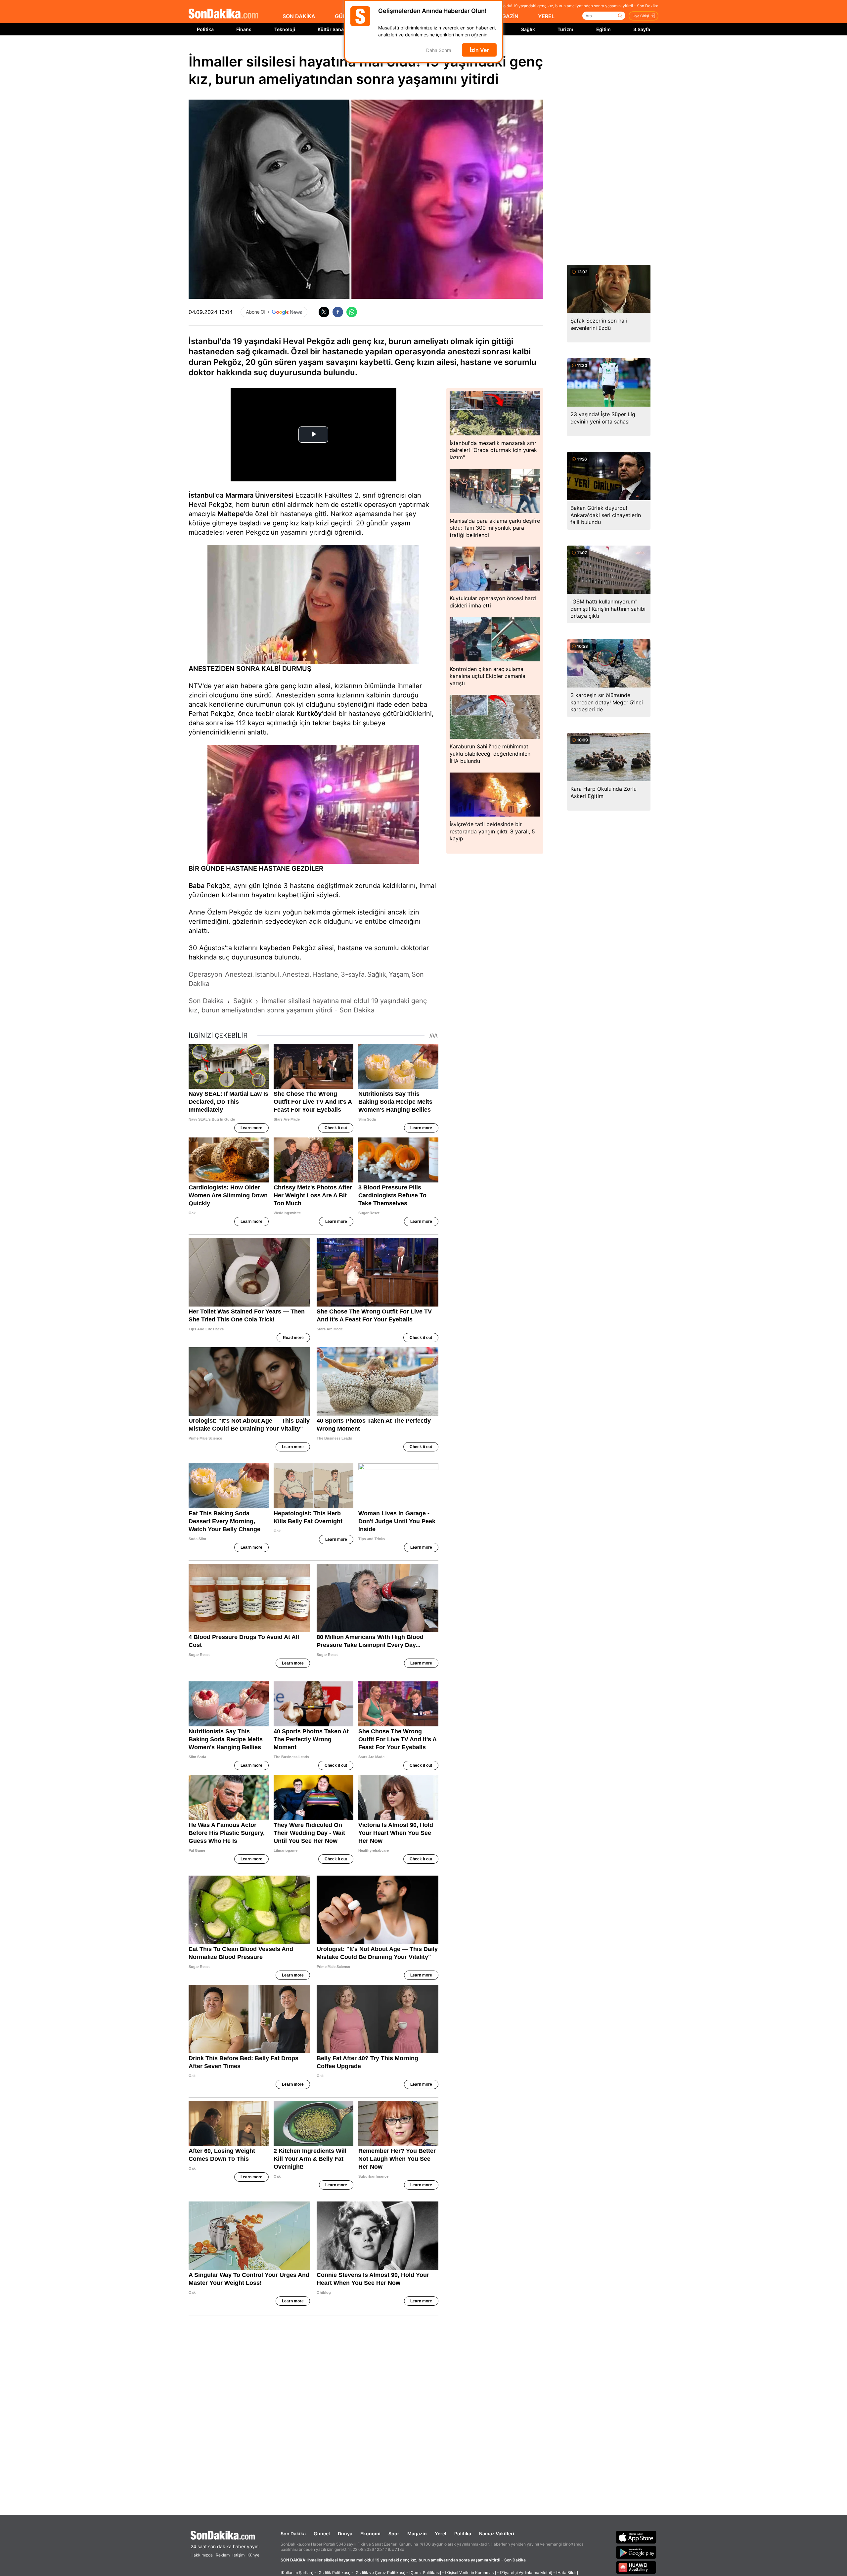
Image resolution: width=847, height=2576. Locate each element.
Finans (244, 29)
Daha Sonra (439, 50)
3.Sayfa (642, 29)
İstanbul (201, 495)
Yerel (441, 2533)
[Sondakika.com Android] (636, 2552)
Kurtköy (309, 714)
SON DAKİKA (299, 16)
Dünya (345, 2533)
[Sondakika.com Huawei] (636, 2567)
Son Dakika (293, 2533)
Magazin (417, 2533)
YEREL (546, 16)
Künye (253, 2555)
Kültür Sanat (332, 29)
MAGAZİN (506, 16)
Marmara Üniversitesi (259, 495)
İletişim (238, 2555)
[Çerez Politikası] (425, 2573)
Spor (394, 2533)
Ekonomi (370, 2533)
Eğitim (603, 29)
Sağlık (528, 29)
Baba (197, 886)
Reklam (223, 2555)
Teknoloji (285, 29)
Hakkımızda (202, 2555)
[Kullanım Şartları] (297, 2573)
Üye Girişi (641, 16)
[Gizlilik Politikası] (334, 2573)
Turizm (565, 29)
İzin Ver (479, 50)
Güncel (322, 2533)
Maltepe (231, 514)
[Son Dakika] (223, 14)
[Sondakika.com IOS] (636, 2537)
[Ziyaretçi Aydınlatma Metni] (526, 2573)
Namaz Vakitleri (497, 2533)
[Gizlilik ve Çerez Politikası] (380, 2573)
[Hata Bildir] (567, 2573)
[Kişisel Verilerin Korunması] (470, 2573)
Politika (205, 29)
